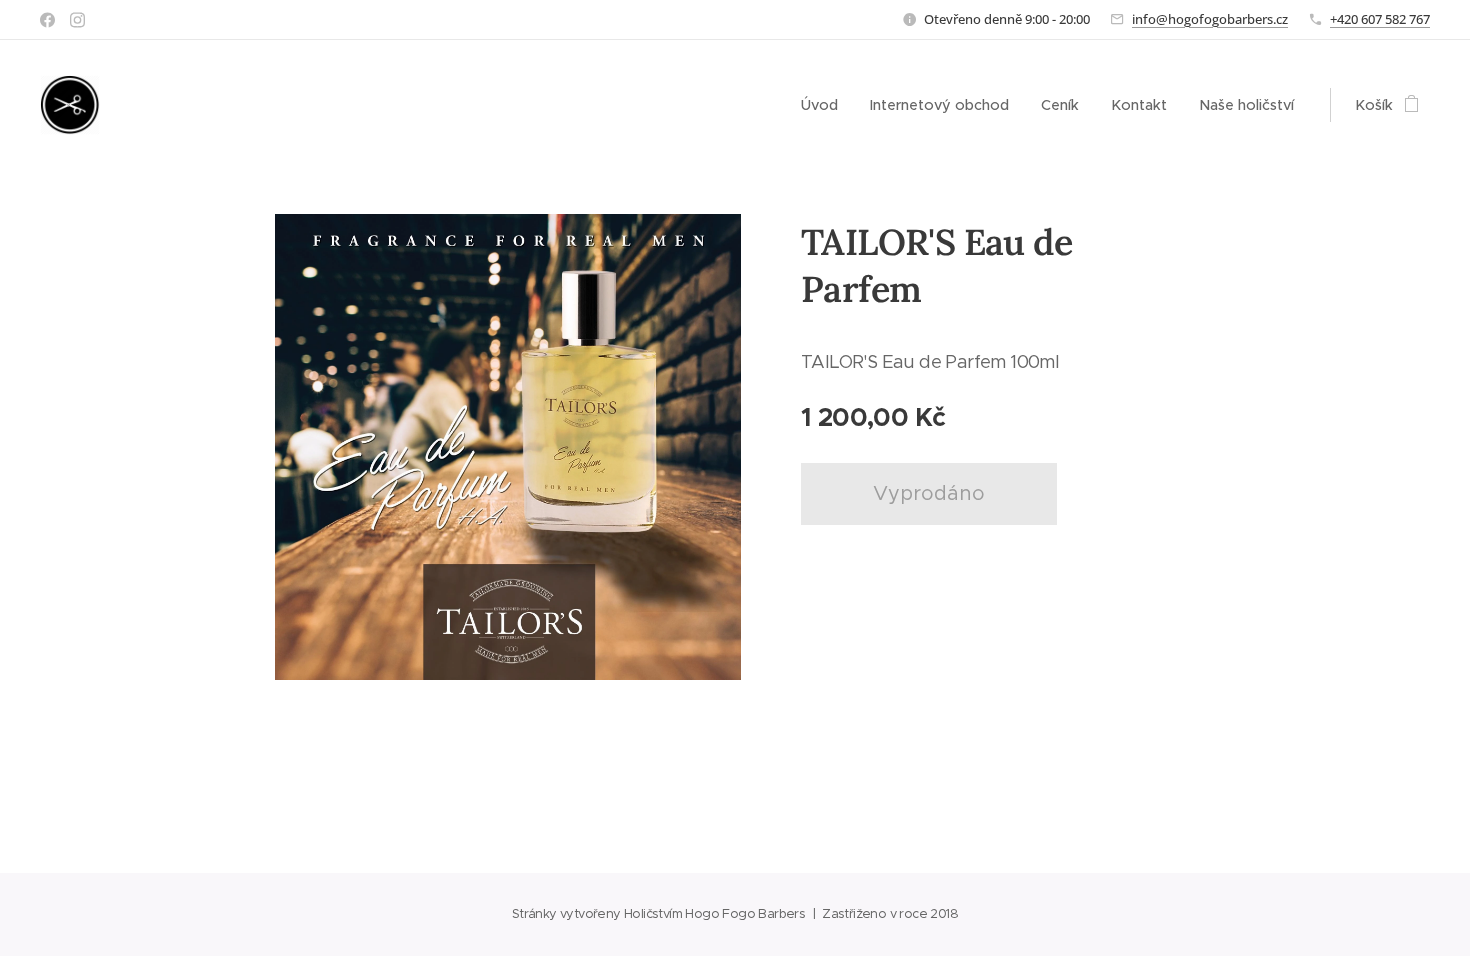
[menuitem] (825, 105)
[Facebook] (47, 20)
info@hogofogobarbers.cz (1210, 19)
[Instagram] (77, 20)
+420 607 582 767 (1380, 19)
